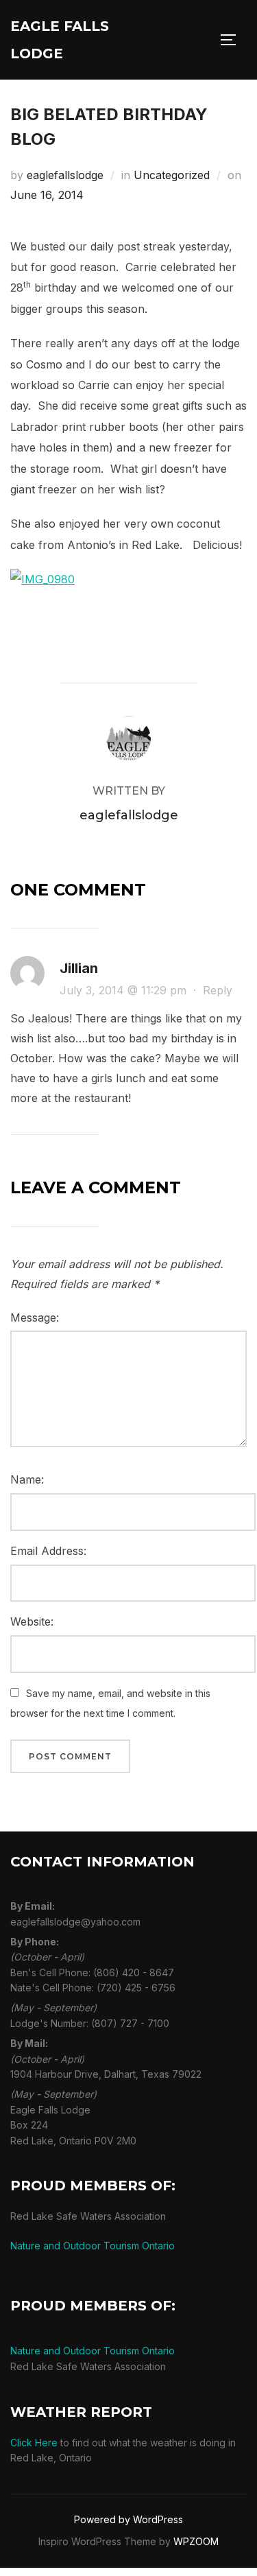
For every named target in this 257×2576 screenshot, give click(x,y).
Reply (218, 990)
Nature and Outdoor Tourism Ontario (93, 2246)
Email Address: (48, 1551)
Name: (27, 1479)
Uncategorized (172, 175)
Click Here (34, 2443)
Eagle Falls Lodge (60, 40)
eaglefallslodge (65, 175)
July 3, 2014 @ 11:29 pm (125, 990)
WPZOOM (196, 2541)
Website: (32, 1621)
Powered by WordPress (128, 2519)
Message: (35, 1318)
